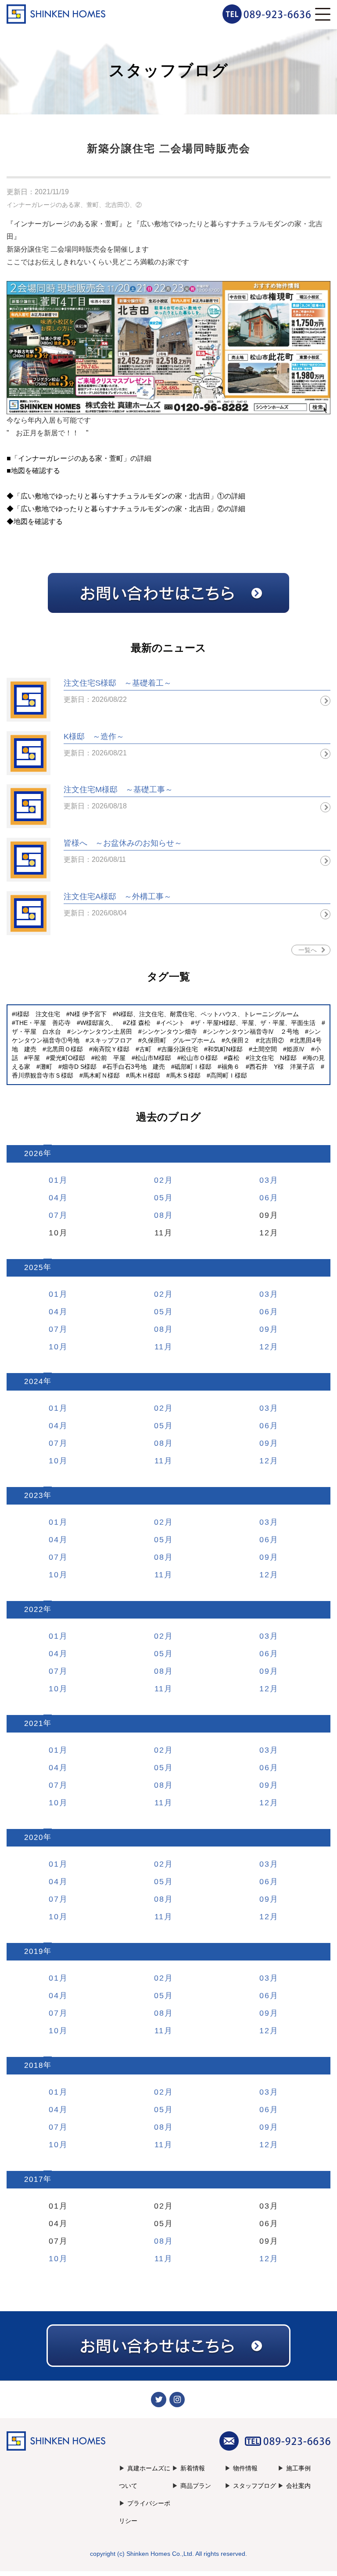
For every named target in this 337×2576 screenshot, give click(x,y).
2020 (34, 1838)
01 (54, 1180)
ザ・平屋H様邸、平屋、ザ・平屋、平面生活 (255, 1023)
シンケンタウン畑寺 (169, 1032)
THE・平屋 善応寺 (43, 1023)
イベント (172, 1023)
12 (265, 1347)
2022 (34, 1610)
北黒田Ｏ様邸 (65, 1049)
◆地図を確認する (35, 521)
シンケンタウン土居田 (101, 1032)
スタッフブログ (255, 2486)
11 (159, 1347)
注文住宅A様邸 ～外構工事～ (118, 897)
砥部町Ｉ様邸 (193, 1067)
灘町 (46, 1067)
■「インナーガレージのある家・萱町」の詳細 (79, 458)
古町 (145, 1049)
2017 (34, 2179)
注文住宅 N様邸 (273, 1058)
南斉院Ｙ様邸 (111, 1049)
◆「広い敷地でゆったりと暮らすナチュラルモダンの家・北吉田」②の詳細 (126, 509)
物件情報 (245, 2468)
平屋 (34, 1058)
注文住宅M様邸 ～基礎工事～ (118, 790)
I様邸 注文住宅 (38, 1014)
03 (265, 1180)
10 (54, 1347)
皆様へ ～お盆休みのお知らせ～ (123, 843)
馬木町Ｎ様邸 (101, 1075)
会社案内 (298, 2486)
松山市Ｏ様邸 (199, 1058)
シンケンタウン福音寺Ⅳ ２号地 (253, 1032)
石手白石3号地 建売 (136, 1067)
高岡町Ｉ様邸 (229, 1075)
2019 (34, 1952)
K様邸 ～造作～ (94, 737)
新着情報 (193, 2468)
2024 (34, 1382)
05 (159, 1198)
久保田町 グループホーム (179, 1040)
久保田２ (237, 1040)
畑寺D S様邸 (79, 1067)
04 (54, 1198)
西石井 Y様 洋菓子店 (282, 1067)
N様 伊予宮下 (88, 1014)
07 (54, 1215)
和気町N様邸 (225, 1049)
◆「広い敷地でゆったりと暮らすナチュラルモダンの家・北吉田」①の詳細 (126, 496)
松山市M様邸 (153, 1058)
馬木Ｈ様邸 (145, 1075)
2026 (34, 1154)
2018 (34, 2065)
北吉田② (272, 1040)
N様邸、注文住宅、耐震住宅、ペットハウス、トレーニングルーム (208, 1014)
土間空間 (265, 1049)
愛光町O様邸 (67, 1058)
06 (265, 1198)
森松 (233, 1058)
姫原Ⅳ (296, 1049)
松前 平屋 (110, 1058)
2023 (34, 1496)
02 (159, 1180)
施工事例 (298, 2468)
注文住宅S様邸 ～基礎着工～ (118, 683)
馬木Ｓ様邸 (185, 1075)
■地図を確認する (33, 471)
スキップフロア (111, 1040)
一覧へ (308, 950)
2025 (34, 1268)
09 (265, 1329)
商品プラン (196, 2486)
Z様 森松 (138, 1023)
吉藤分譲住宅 (179, 1049)
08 (159, 1215)
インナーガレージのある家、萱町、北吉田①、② (74, 205)
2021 (34, 1724)
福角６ (230, 1067)
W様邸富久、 (99, 1023)
